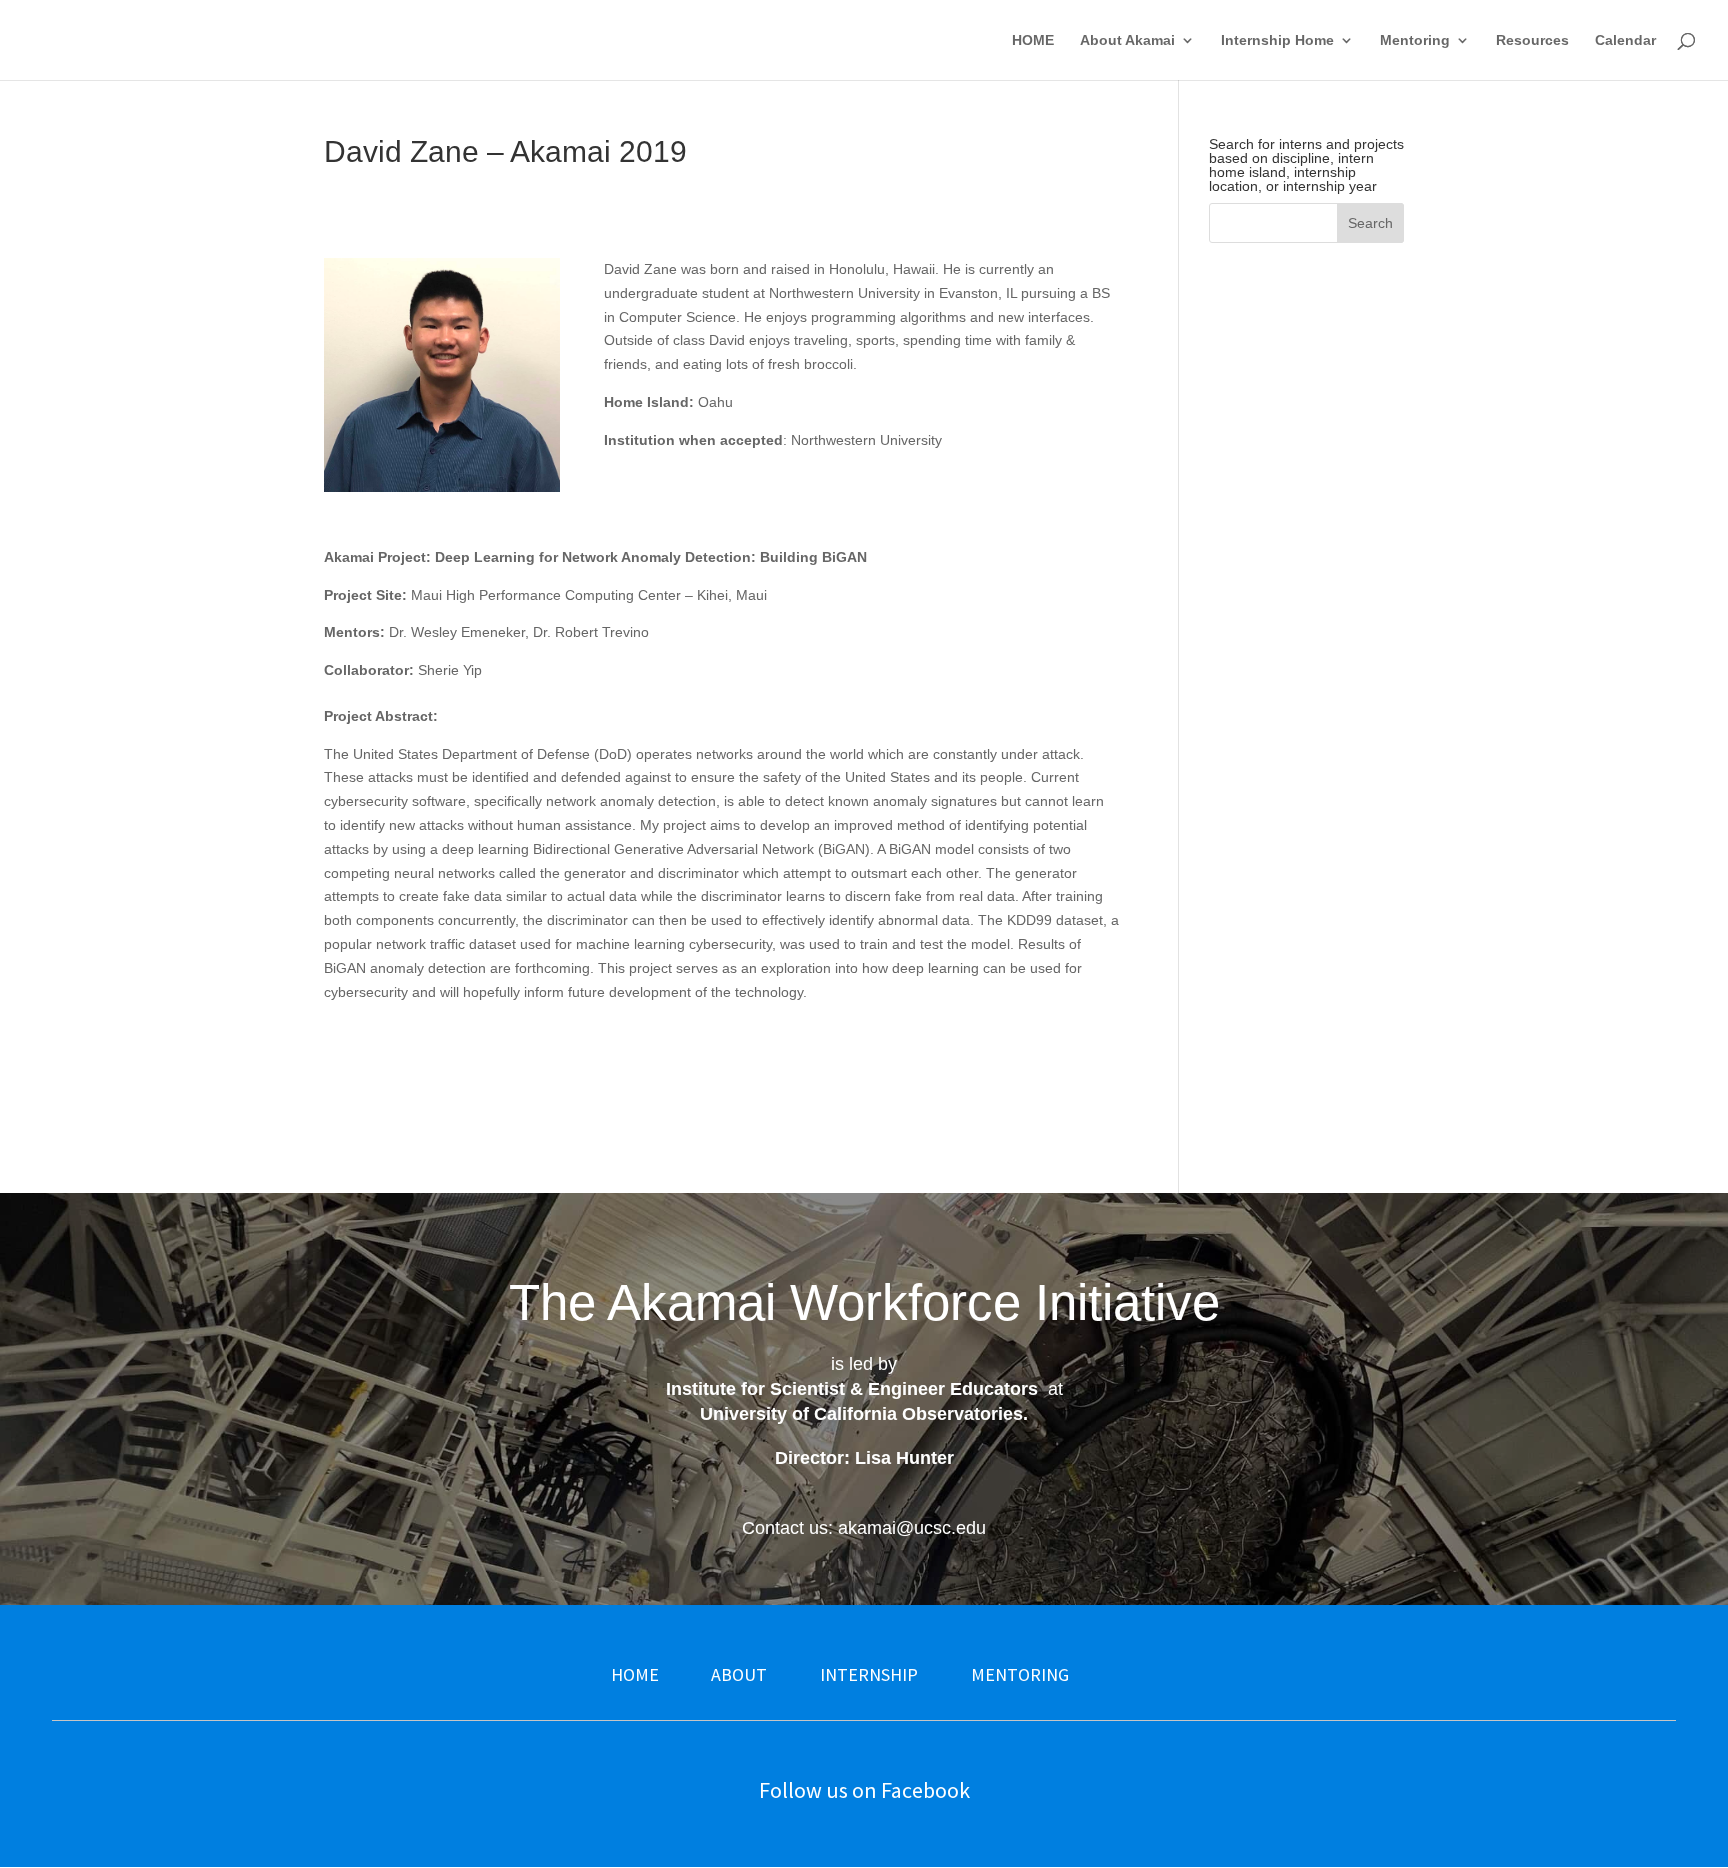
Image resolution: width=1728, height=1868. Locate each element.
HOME (1033, 40)
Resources (1532, 40)
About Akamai (1127, 40)
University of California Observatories (861, 1414)
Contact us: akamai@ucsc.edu (864, 1528)
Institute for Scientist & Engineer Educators (852, 1389)
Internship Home (1277, 40)
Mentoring (1415, 40)
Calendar (1625, 40)
